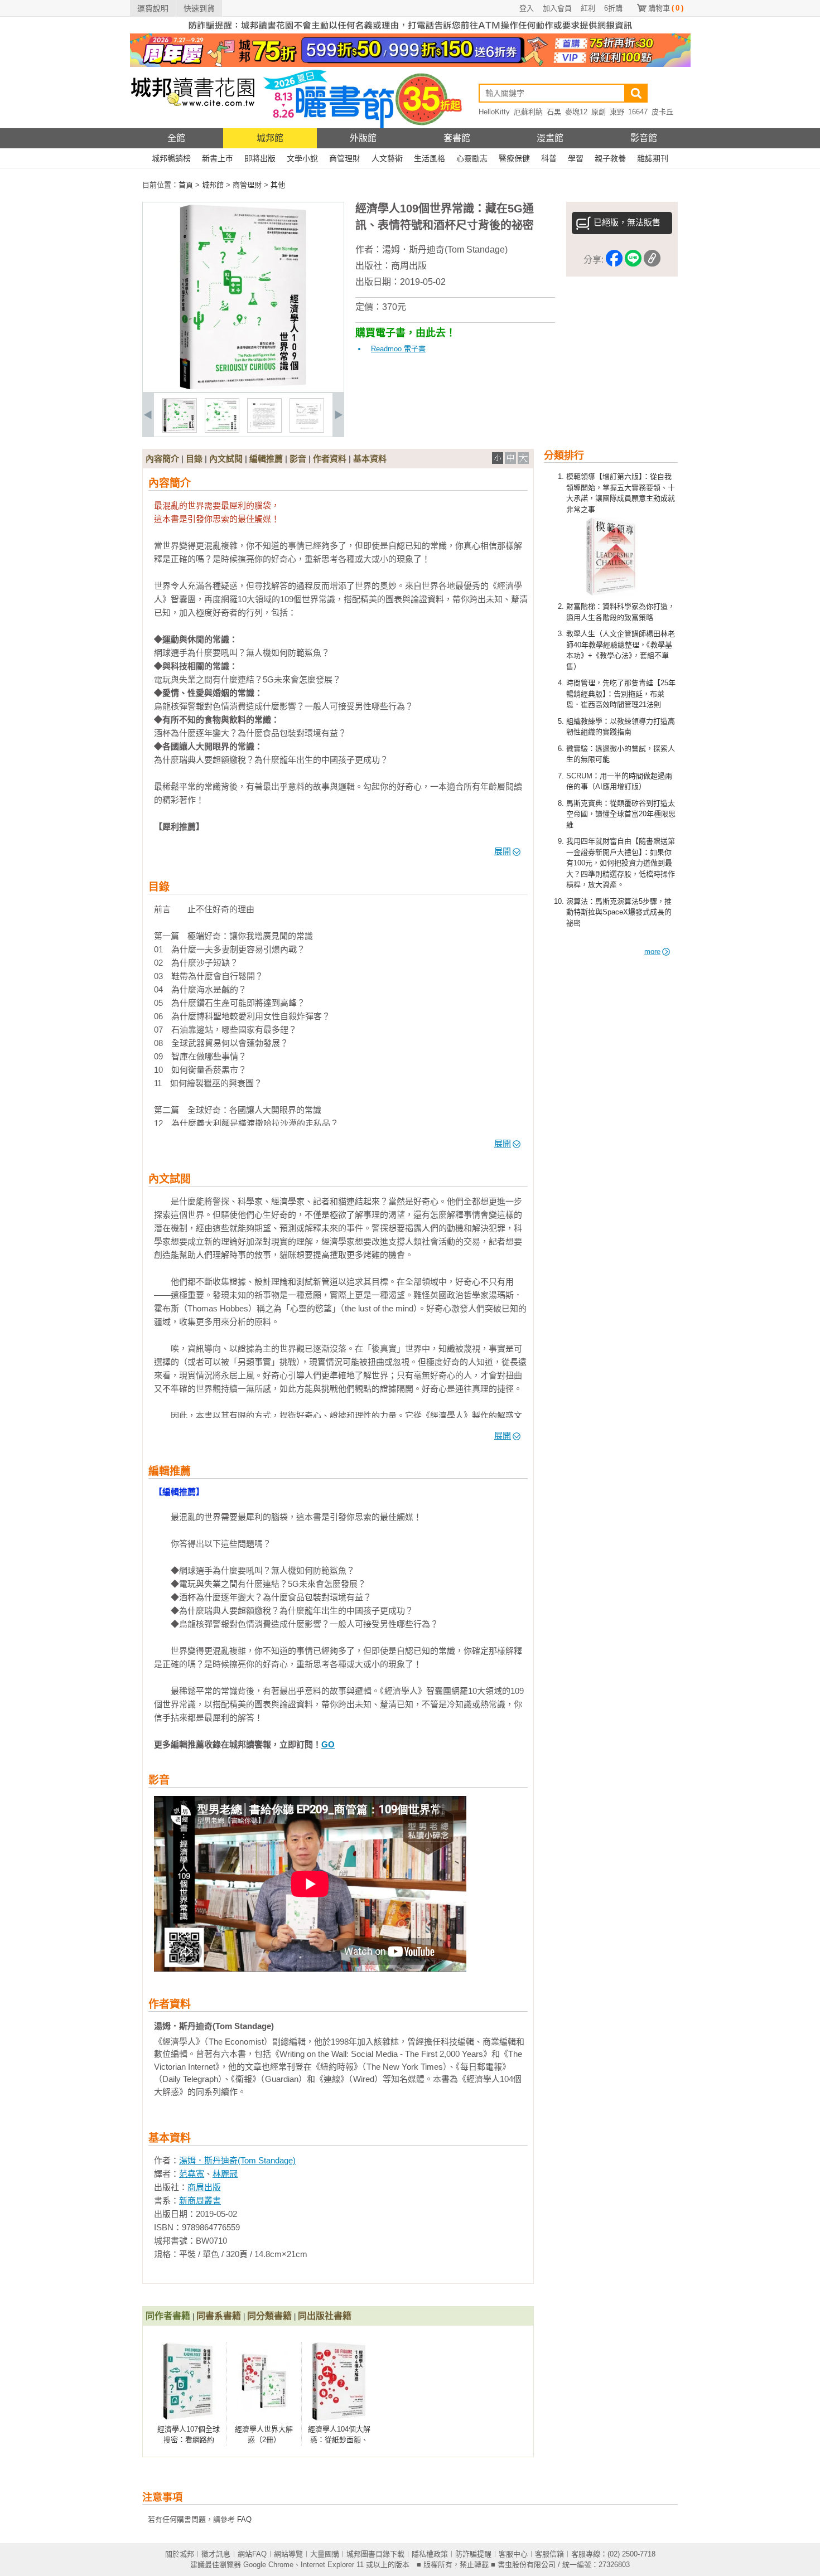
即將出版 (260, 158)
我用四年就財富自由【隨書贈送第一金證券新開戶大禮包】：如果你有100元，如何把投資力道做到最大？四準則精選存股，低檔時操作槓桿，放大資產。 (621, 863)
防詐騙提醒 (473, 2554)
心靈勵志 (472, 158)
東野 (617, 112)
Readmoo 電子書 (398, 349)
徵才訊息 (216, 2554)
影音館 (644, 138)
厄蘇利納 (528, 112)
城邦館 (270, 138)
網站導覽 (288, 2554)
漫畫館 (550, 138)
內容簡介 (162, 459)
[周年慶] (410, 64)
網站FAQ (252, 2554)
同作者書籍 (168, 2316)
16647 (638, 112)
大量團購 (325, 2554)
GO (328, 1744)
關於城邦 (180, 2554)
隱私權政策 (430, 2554)
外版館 (363, 138)
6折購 (613, 8)
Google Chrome (268, 2565)
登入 (527, 8)
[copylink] (652, 260)
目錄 (194, 459)
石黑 (554, 112)
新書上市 (218, 158)
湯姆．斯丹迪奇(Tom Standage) (445, 250)
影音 (298, 459)
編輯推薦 (266, 459)
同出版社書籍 (325, 2316)
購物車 (666, 8)
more (652, 952)
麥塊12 (576, 112)
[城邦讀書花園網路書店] (193, 126)
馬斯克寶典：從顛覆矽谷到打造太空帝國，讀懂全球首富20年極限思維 (621, 814)
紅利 (588, 8)
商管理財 (345, 158)
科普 (549, 158)
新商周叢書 (200, 2200)
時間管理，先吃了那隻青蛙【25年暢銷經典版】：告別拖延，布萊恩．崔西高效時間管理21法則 (621, 694)
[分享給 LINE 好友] (633, 260)
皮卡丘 (662, 112)
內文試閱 (226, 459)
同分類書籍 (269, 2316)
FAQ (244, 2519)
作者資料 (330, 459)
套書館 (457, 138)
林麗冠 (225, 2174)
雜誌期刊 (653, 158)
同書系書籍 (219, 2316)
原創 (599, 112)
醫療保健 (514, 158)
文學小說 (302, 158)
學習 (576, 158)
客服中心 (513, 2554)
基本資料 (370, 459)
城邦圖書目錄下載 (375, 2554)
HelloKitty (494, 112)
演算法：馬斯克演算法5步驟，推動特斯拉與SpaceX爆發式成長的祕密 (619, 912)
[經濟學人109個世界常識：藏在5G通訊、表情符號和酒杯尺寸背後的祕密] (180, 430)
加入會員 (557, 8)
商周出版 (409, 266)
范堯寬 (192, 2174)
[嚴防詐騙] (410, 31)
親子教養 (610, 158)
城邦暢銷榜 (171, 158)
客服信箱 (549, 2554)
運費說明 (153, 8)
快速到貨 (199, 8)
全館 (176, 138)
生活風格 (430, 158)
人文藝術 (387, 158)
